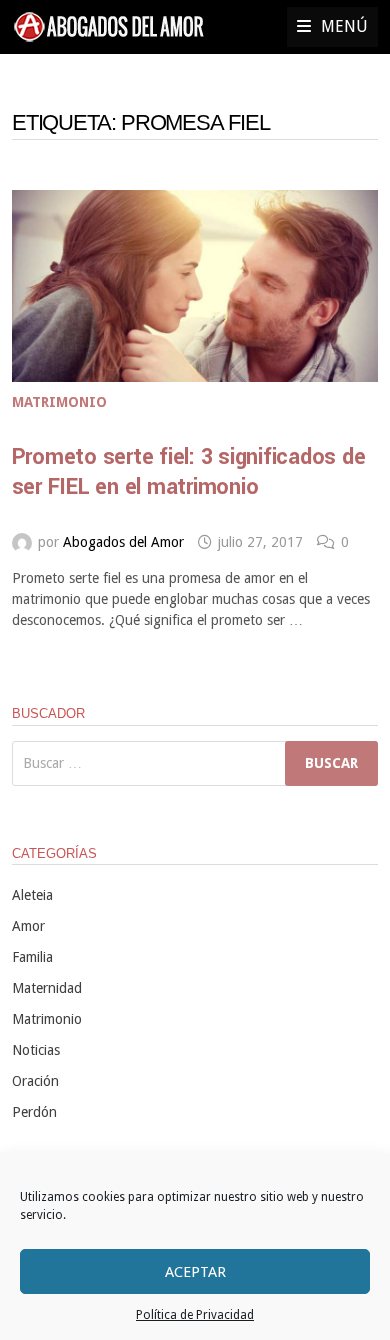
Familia (32, 957)
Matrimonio (59, 402)
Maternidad (47, 988)
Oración (35, 1081)
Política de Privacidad (195, 1315)
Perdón (34, 1112)
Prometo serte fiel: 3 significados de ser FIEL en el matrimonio (189, 472)
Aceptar (195, 1272)
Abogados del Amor (123, 542)
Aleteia (32, 895)
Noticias (36, 1050)
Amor (28, 926)
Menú (344, 26)
